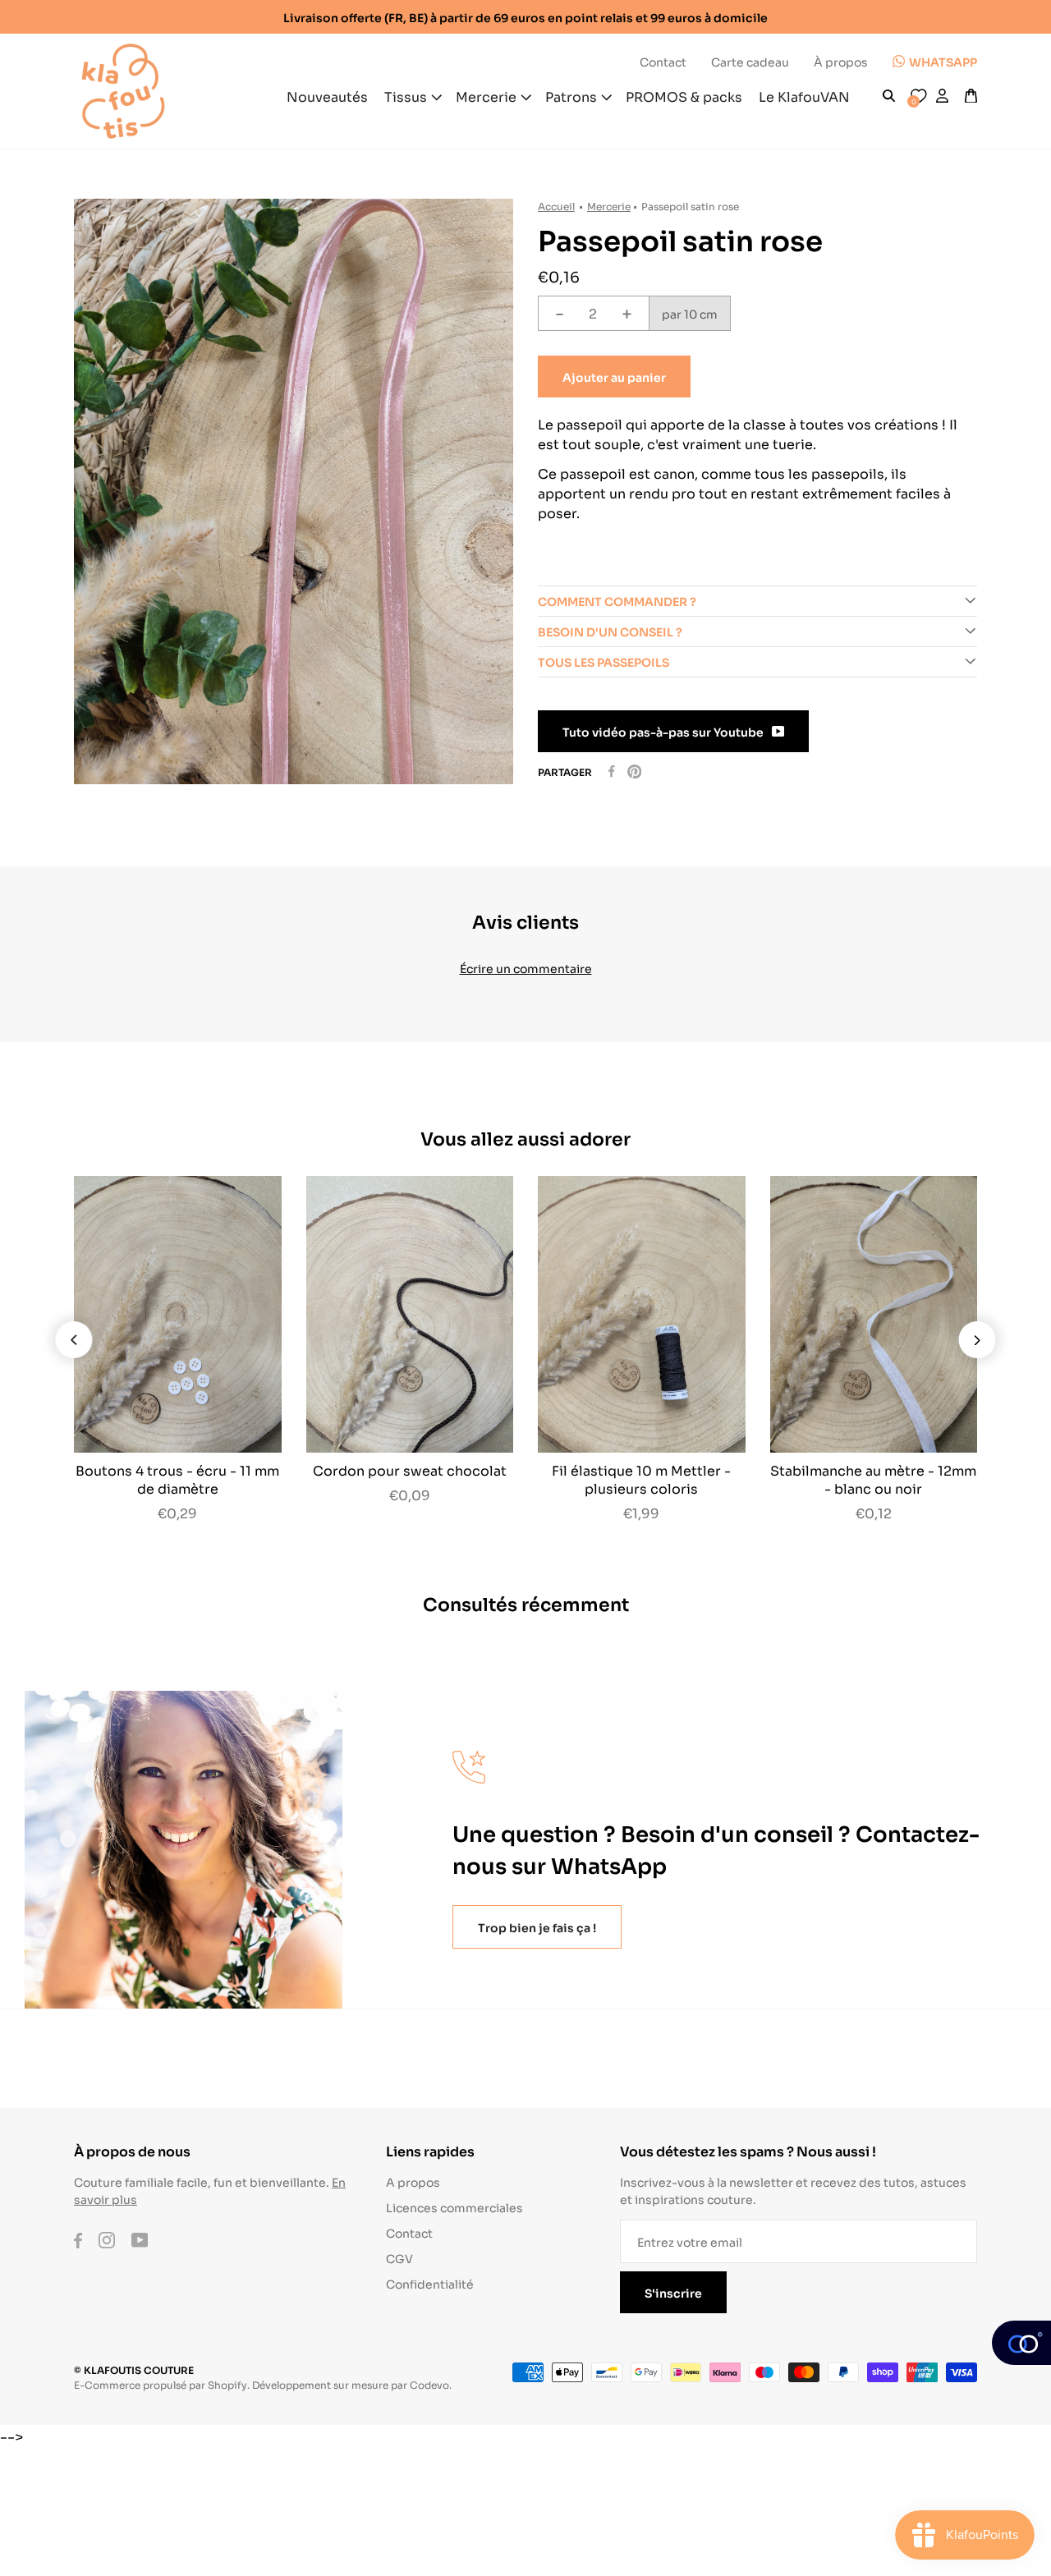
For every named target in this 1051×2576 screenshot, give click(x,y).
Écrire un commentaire (526, 968)
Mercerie (609, 206)
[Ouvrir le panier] (971, 96)
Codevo (429, 2384)
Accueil (556, 206)
